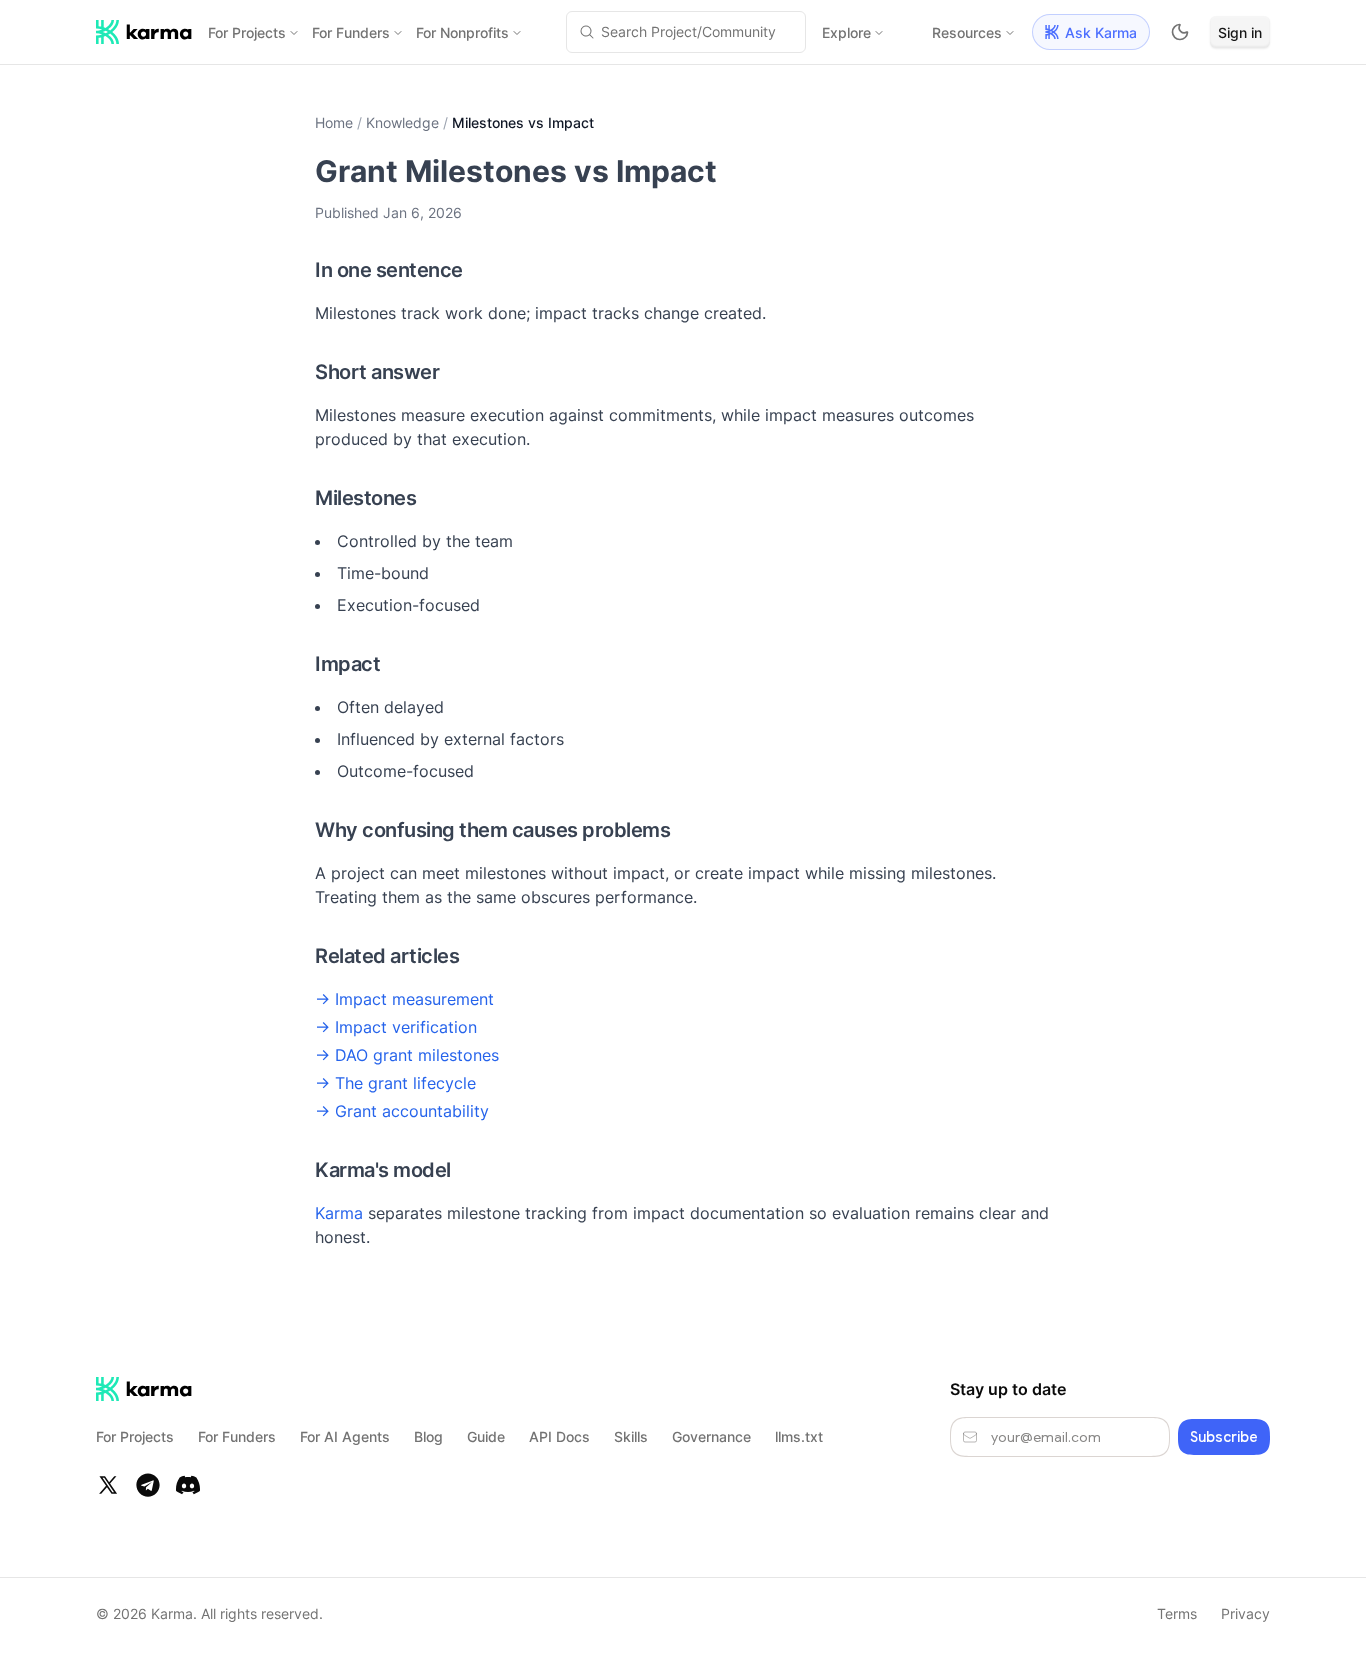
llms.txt (799, 1436)
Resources (967, 32)
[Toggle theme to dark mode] (1180, 32)
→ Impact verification (396, 1027)
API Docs (559, 1436)
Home (334, 122)
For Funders (351, 32)
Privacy (1245, 1613)
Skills (631, 1436)
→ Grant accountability (402, 1111)
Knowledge (402, 122)
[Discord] (188, 1485)
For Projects (247, 32)
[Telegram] (148, 1485)
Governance (711, 1436)
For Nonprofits (462, 32)
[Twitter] (108, 1485)
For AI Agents (345, 1436)
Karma (339, 1213)
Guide (486, 1436)
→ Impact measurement (404, 999)
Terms (1177, 1613)
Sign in (1240, 32)
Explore (846, 32)
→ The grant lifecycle (395, 1083)
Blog (428, 1436)
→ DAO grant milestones (407, 1055)
